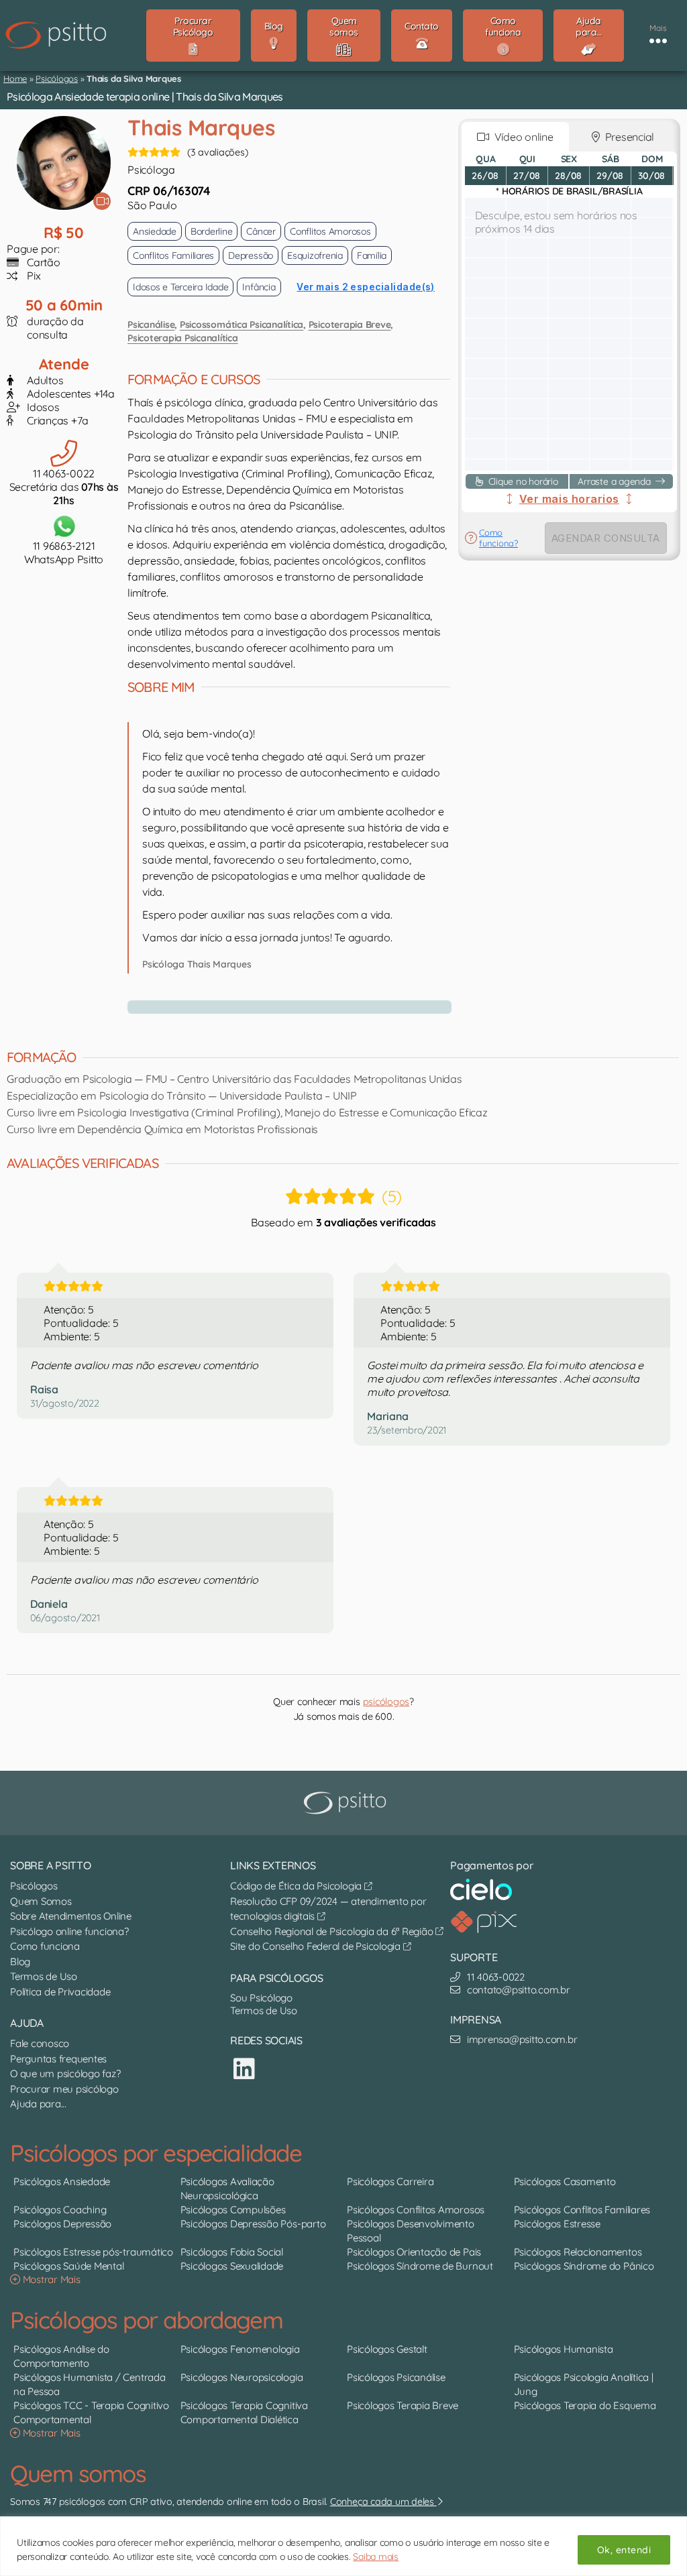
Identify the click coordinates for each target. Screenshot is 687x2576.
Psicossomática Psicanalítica (242, 325)
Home (15, 78)
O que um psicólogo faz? (65, 2073)
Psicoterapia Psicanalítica (183, 338)
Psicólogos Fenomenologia (240, 2349)
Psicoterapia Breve (350, 325)
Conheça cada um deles (383, 2502)
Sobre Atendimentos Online (71, 1916)
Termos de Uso (44, 1976)
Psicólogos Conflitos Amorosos (416, 2210)
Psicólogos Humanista (564, 2349)
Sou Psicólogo (261, 1998)
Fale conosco (40, 2043)
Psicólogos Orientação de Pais (414, 2252)
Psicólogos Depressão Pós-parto (253, 2224)
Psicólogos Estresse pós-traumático (93, 2252)
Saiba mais (376, 2557)
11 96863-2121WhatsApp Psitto (64, 552)
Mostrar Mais (50, 2279)
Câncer (261, 231)
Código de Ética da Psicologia (297, 1886)
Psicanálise (151, 325)
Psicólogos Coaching (60, 2210)
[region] (343, 2546)
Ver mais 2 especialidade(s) (366, 287)
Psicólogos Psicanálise (396, 2377)
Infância (259, 287)
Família (372, 255)
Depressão (251, 255)
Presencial (627, 137)
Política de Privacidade (60, 1992)
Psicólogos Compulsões (233, 2210)
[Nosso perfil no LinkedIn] (244, 2069)
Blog (20, 1962)
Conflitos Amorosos (330, 231)
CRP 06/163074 (169, 191)
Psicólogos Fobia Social (232, 2252)
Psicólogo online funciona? (69, 1931)
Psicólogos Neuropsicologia (242, 2377)
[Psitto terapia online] (347, 1803)
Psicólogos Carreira (390, 2181)
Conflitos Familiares (173, 255)
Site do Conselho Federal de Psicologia (317, 1946)
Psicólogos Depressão (62, 2224)
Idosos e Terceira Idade (180, 287)
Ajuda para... (38, 2104)
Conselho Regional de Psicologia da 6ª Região (333, 1931)
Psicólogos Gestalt (387, 2349)
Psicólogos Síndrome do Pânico (584, 2266)
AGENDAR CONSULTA (606, 538)
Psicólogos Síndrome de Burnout (420, 2266)
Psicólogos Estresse (557, 2224)
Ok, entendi (624, 2550)
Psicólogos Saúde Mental (68, 2266)
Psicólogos (57, 78)
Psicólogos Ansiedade (62, 2181)
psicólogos (386, 1702)
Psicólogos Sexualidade (232, 2266)
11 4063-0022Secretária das (64, 487)
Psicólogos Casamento (565, 2181)
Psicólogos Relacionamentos (578, 2252)
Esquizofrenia (315, 255)
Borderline (212, 231)
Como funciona (45, 1946)
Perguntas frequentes (58, 2059)
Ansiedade (155, 231)
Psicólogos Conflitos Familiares (582, 2210)
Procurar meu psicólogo (64, 2089)
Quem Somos (41, 1901)
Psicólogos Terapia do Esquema (585, 2405)
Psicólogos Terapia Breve (403, 2405)
